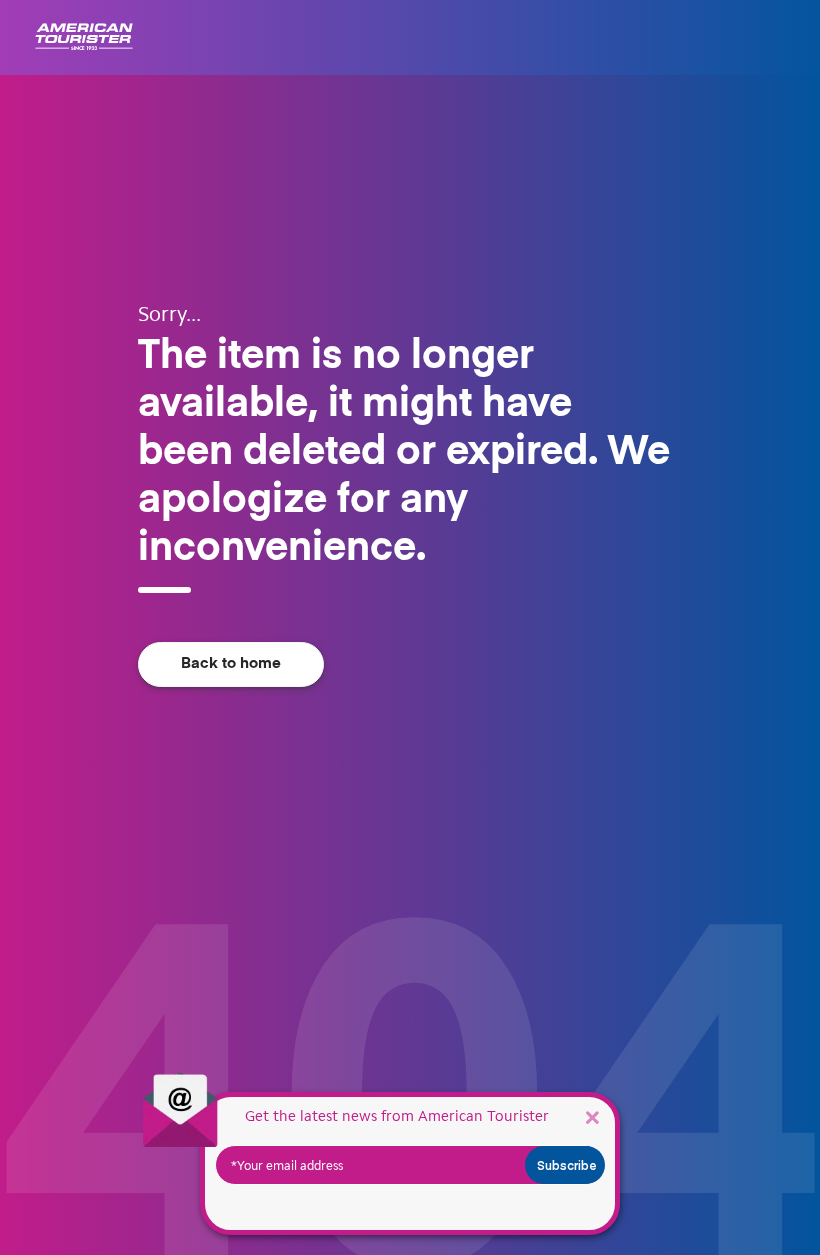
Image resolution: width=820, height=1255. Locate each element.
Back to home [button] (231, 663)
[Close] (592, 1116)
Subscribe (567, 1165)
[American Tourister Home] (84, 37)
